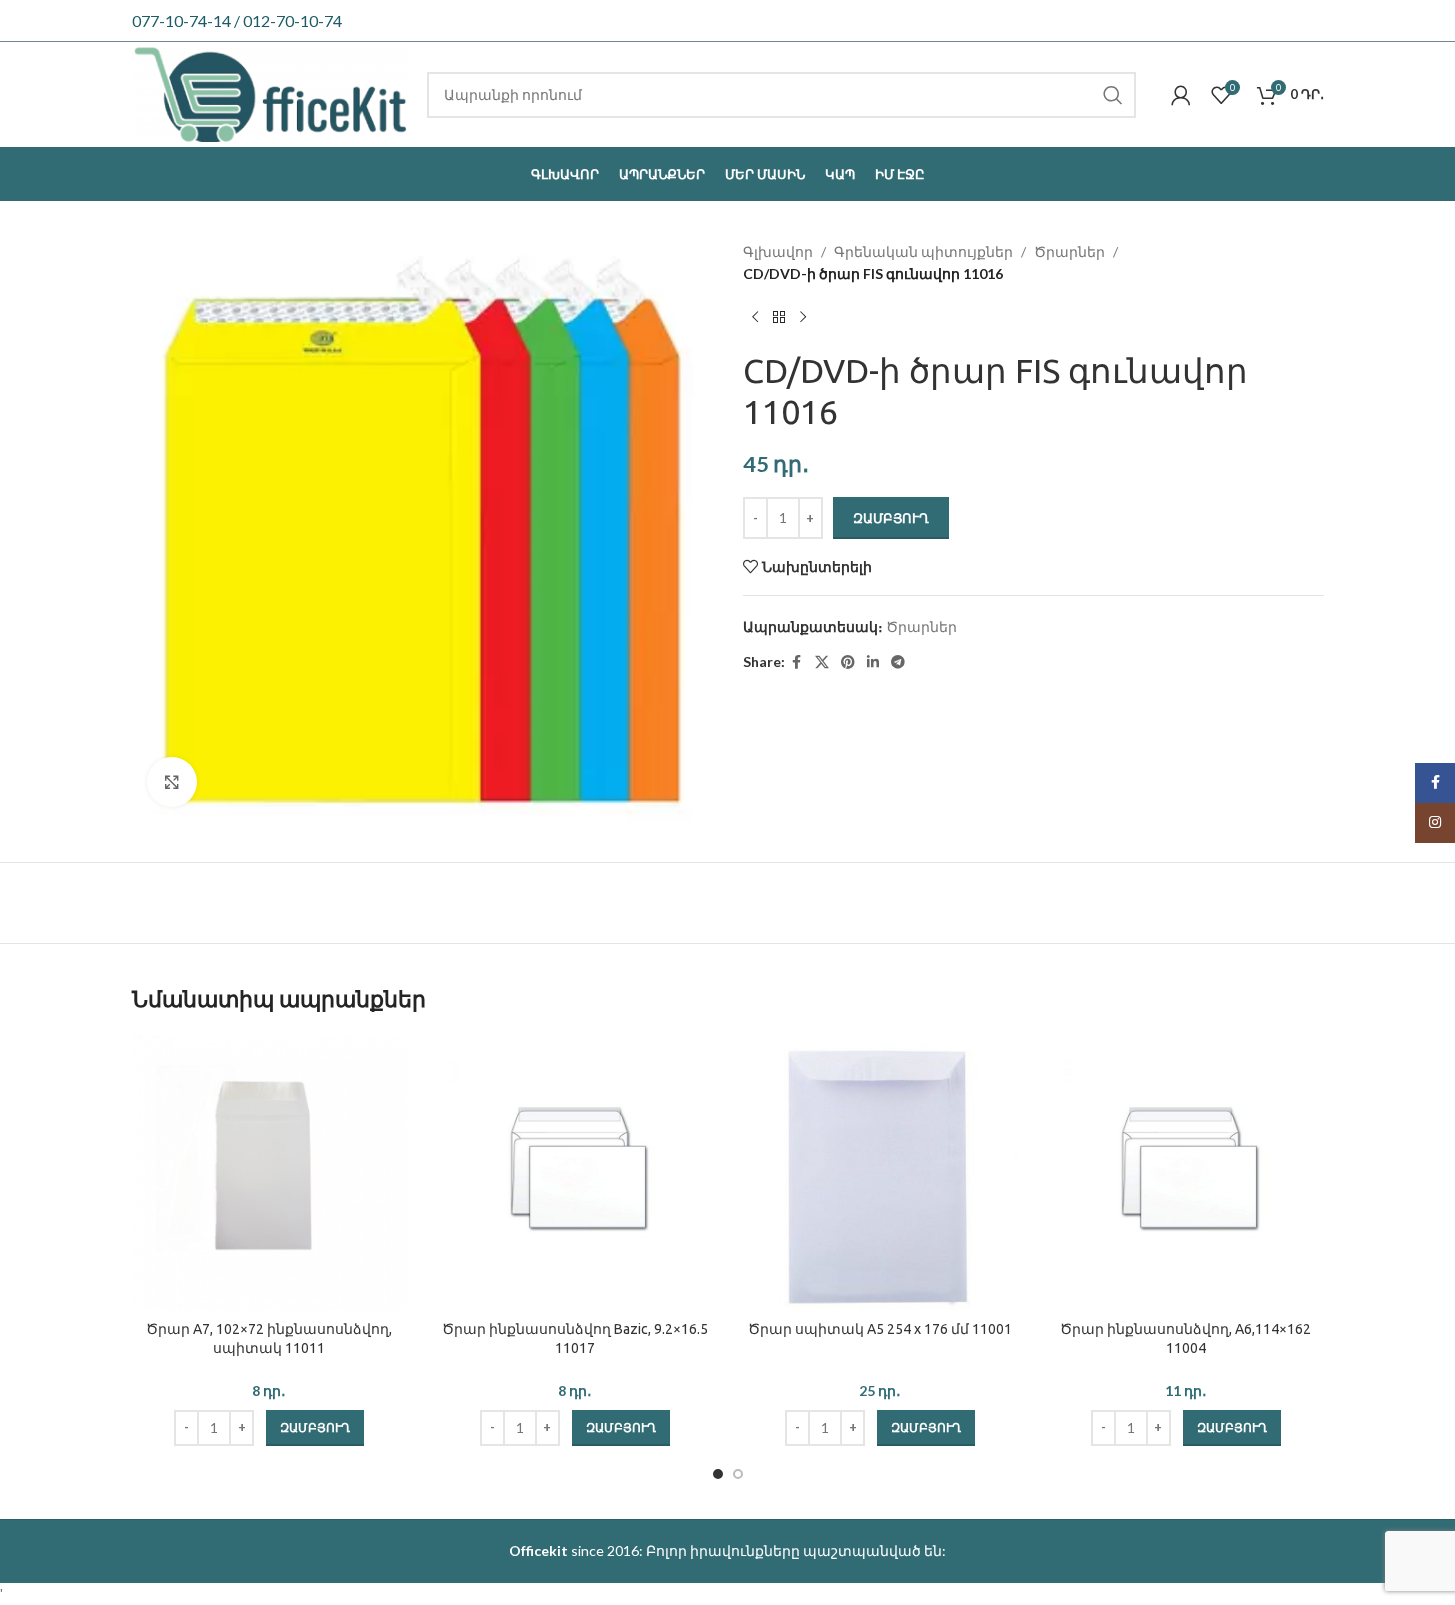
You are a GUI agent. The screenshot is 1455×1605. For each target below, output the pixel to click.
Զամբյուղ (891, 518)
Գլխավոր (778, 251)
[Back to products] (779, 318)
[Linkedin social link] (873, 662)
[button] (315, 1428)
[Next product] (803, 318)
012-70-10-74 (292, 20)
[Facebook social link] (797, 662)
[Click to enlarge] (172, 782)
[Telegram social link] (898, 662)
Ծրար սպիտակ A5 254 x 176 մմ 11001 (880, 1329)
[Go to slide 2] (738, 1474)
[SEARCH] (1113, 95)
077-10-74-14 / (187, 20)
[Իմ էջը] (1181, 95)
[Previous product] (755, 318)
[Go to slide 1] (718, 1474)
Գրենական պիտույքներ (923, 251)
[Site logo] (270, 92)
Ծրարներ (1069, 251)
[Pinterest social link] (848, 662)
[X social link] (822, 662)
